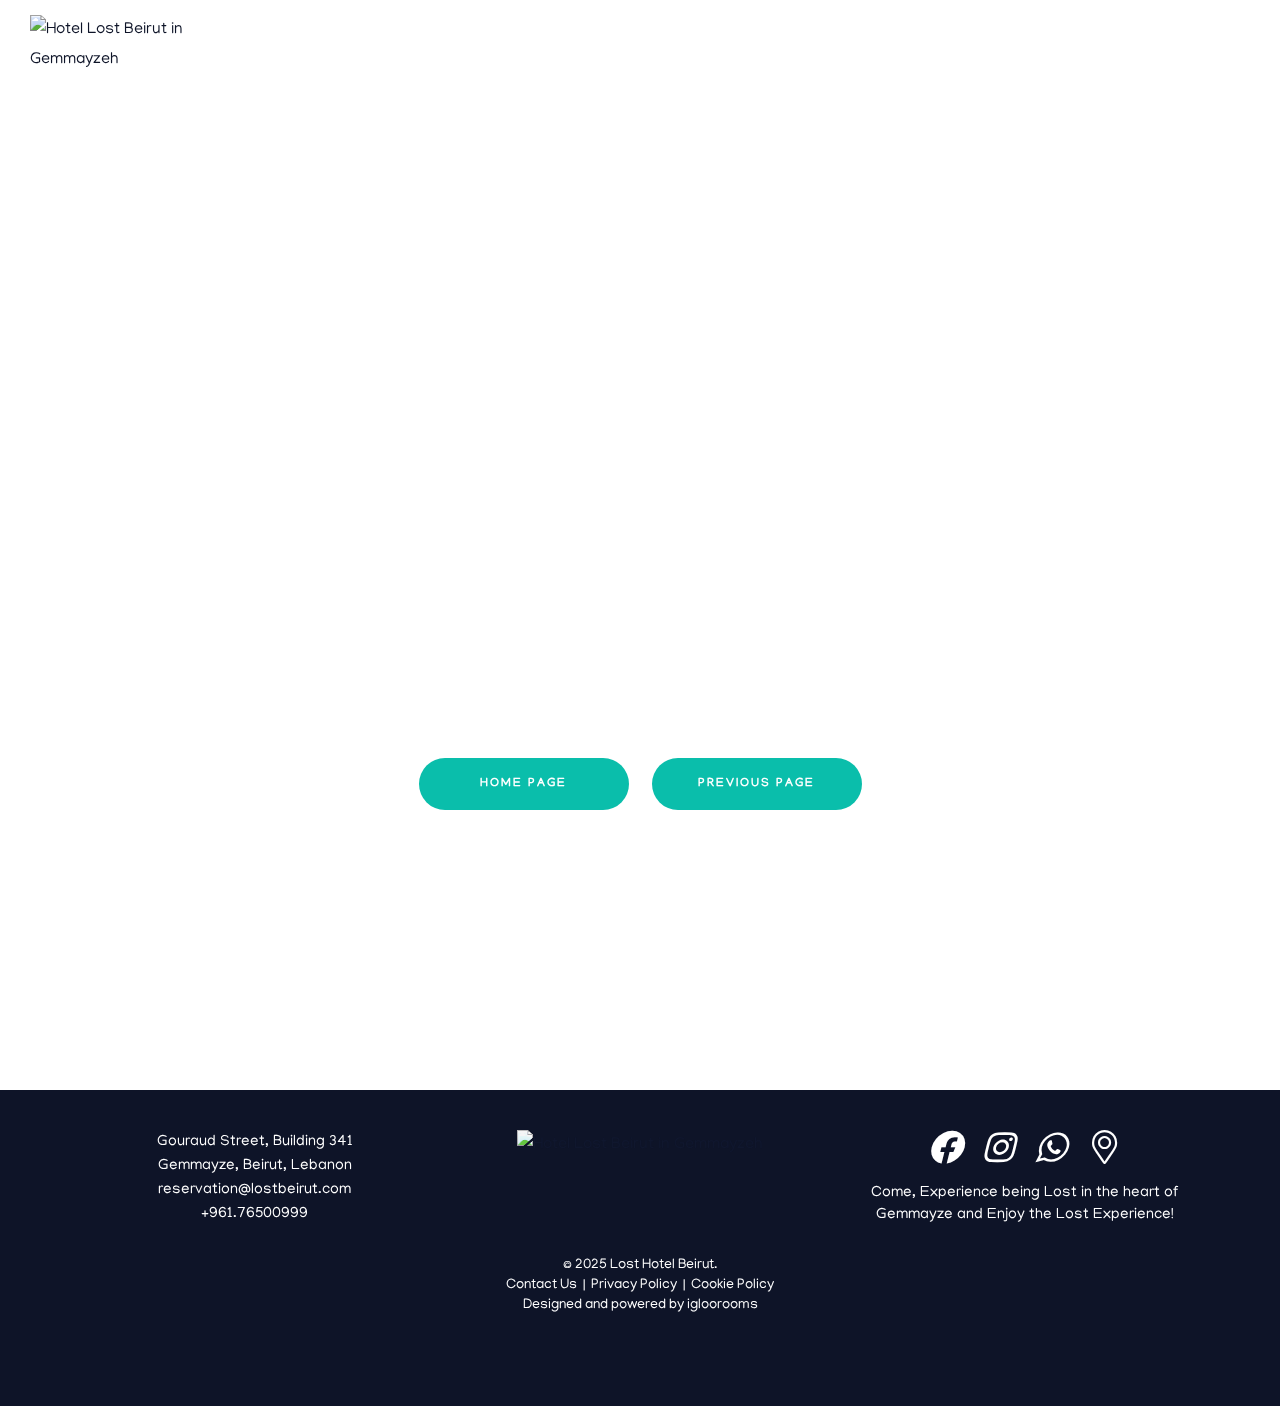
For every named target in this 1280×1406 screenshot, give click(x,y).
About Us (523, 44)
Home (443, 44)
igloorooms (722, 1305)
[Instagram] (998, 1147)
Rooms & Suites (638, 44)
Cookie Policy (732, 1285)
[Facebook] (945, 1147)
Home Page (523, 783)
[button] (1177, 31)
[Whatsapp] (1051, 1147)
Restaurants (764, 44)
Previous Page (756, 783)
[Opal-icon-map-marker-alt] (1104, 1147)
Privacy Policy (634, 1285)
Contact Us (871, 44)
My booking (1176, 60)
